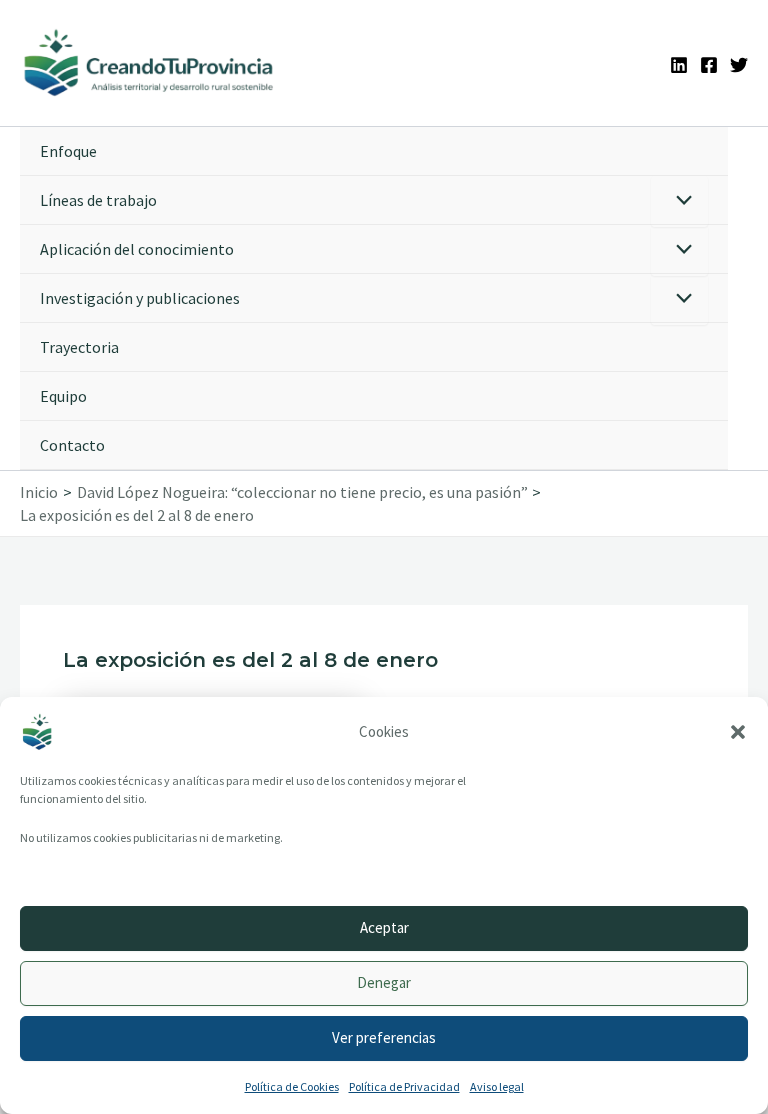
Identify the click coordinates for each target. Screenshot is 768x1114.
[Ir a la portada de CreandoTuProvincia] (149, 63)
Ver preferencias (384, 1037)
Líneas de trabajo (98, 200)
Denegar (384, 982)
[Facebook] (709, 65)
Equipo (63, 396)
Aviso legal (497, 1086)
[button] (738, 732)
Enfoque (68, 151)
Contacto (72, 445)
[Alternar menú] (679, 201)
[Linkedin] (679, 65)
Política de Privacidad (404, 1086)
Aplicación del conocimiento (137, 249)
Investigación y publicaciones (140, 298)
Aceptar (384, 927)
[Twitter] (739, 65)
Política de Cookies (292, 1086)
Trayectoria (79, 347)
